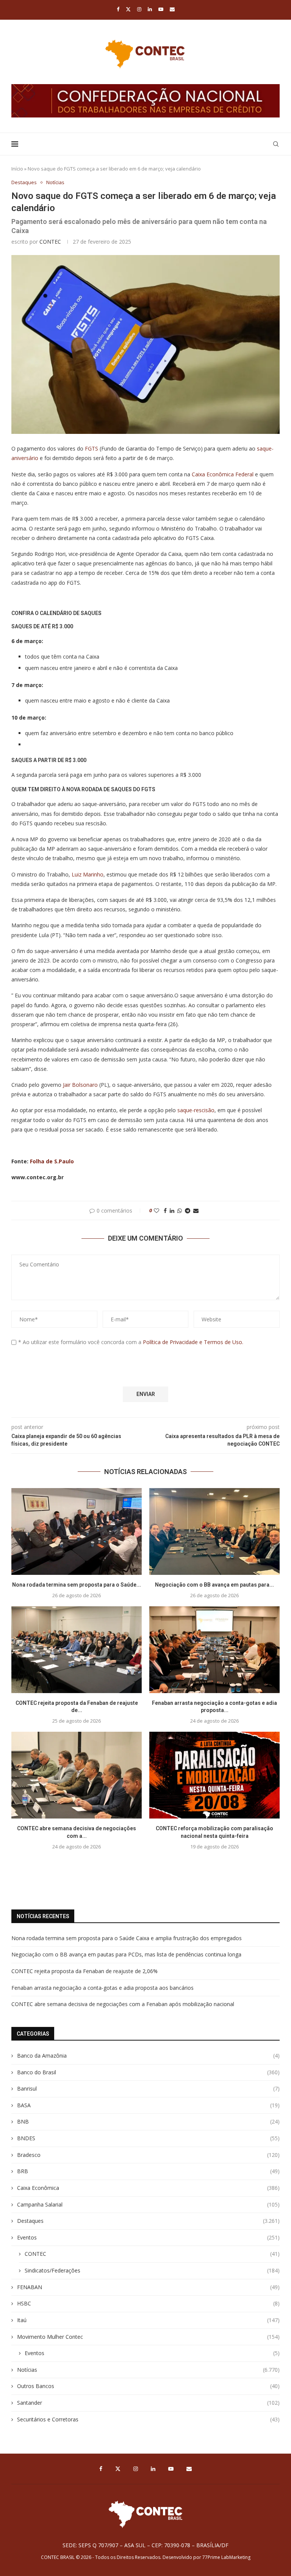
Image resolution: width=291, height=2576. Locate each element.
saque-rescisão (195, 1110)
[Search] (276, 144)
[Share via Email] (196, 1211)
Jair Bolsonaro (80, 1085)
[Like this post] (156, 1211)
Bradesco (148, 2155)
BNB (148, 2121)
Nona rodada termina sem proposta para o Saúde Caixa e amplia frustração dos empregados (127, 1938)
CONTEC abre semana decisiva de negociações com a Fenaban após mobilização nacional (123, 2004)
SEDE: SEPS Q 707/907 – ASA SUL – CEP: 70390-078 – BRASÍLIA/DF (145, 2545)
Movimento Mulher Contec (148, 2337)
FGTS (92, 448)
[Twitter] (128, 9)
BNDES (148, 2138)
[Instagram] (139, 9)
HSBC (148, 2303)
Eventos (148, 2237)
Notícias (148, 2370)
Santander (148, 2403)
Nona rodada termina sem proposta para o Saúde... (77, 1585)
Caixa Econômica (148, 2188)
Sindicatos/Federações (152, 2270)
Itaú (148, 2320)
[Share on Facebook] (165, 1211)
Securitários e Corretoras (148, 2419)
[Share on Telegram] (188, 1211)
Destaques (148, 2221)
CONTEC (50, 242)
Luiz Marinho (88, 874)
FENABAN (148, 2287)
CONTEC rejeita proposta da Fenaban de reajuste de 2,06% (84, 1971)
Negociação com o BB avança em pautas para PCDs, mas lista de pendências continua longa (126, 1954)
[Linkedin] (150, 9)
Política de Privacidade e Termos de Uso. (193, 1342)
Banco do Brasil (148, 2072)
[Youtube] (161, 9)
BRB (148, 2171)
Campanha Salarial (148, 2204)
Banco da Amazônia (148, 2056)
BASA (148, 2105)
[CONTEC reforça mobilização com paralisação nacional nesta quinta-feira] (214, 1775)
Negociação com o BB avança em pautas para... (214, 1585)
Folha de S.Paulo (52, 1161)
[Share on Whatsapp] (180, 1211)
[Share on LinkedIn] (172, 1211)
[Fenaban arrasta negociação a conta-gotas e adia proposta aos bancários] (214, 1650)
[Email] (172, 9)
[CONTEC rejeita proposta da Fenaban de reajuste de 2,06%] (77, 1650)
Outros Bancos (148, 2386)
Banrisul (148, 2089)
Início (17, 169)
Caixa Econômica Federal (223, 474)
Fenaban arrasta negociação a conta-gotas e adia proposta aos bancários (102, 1988)
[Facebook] (118, 9)
